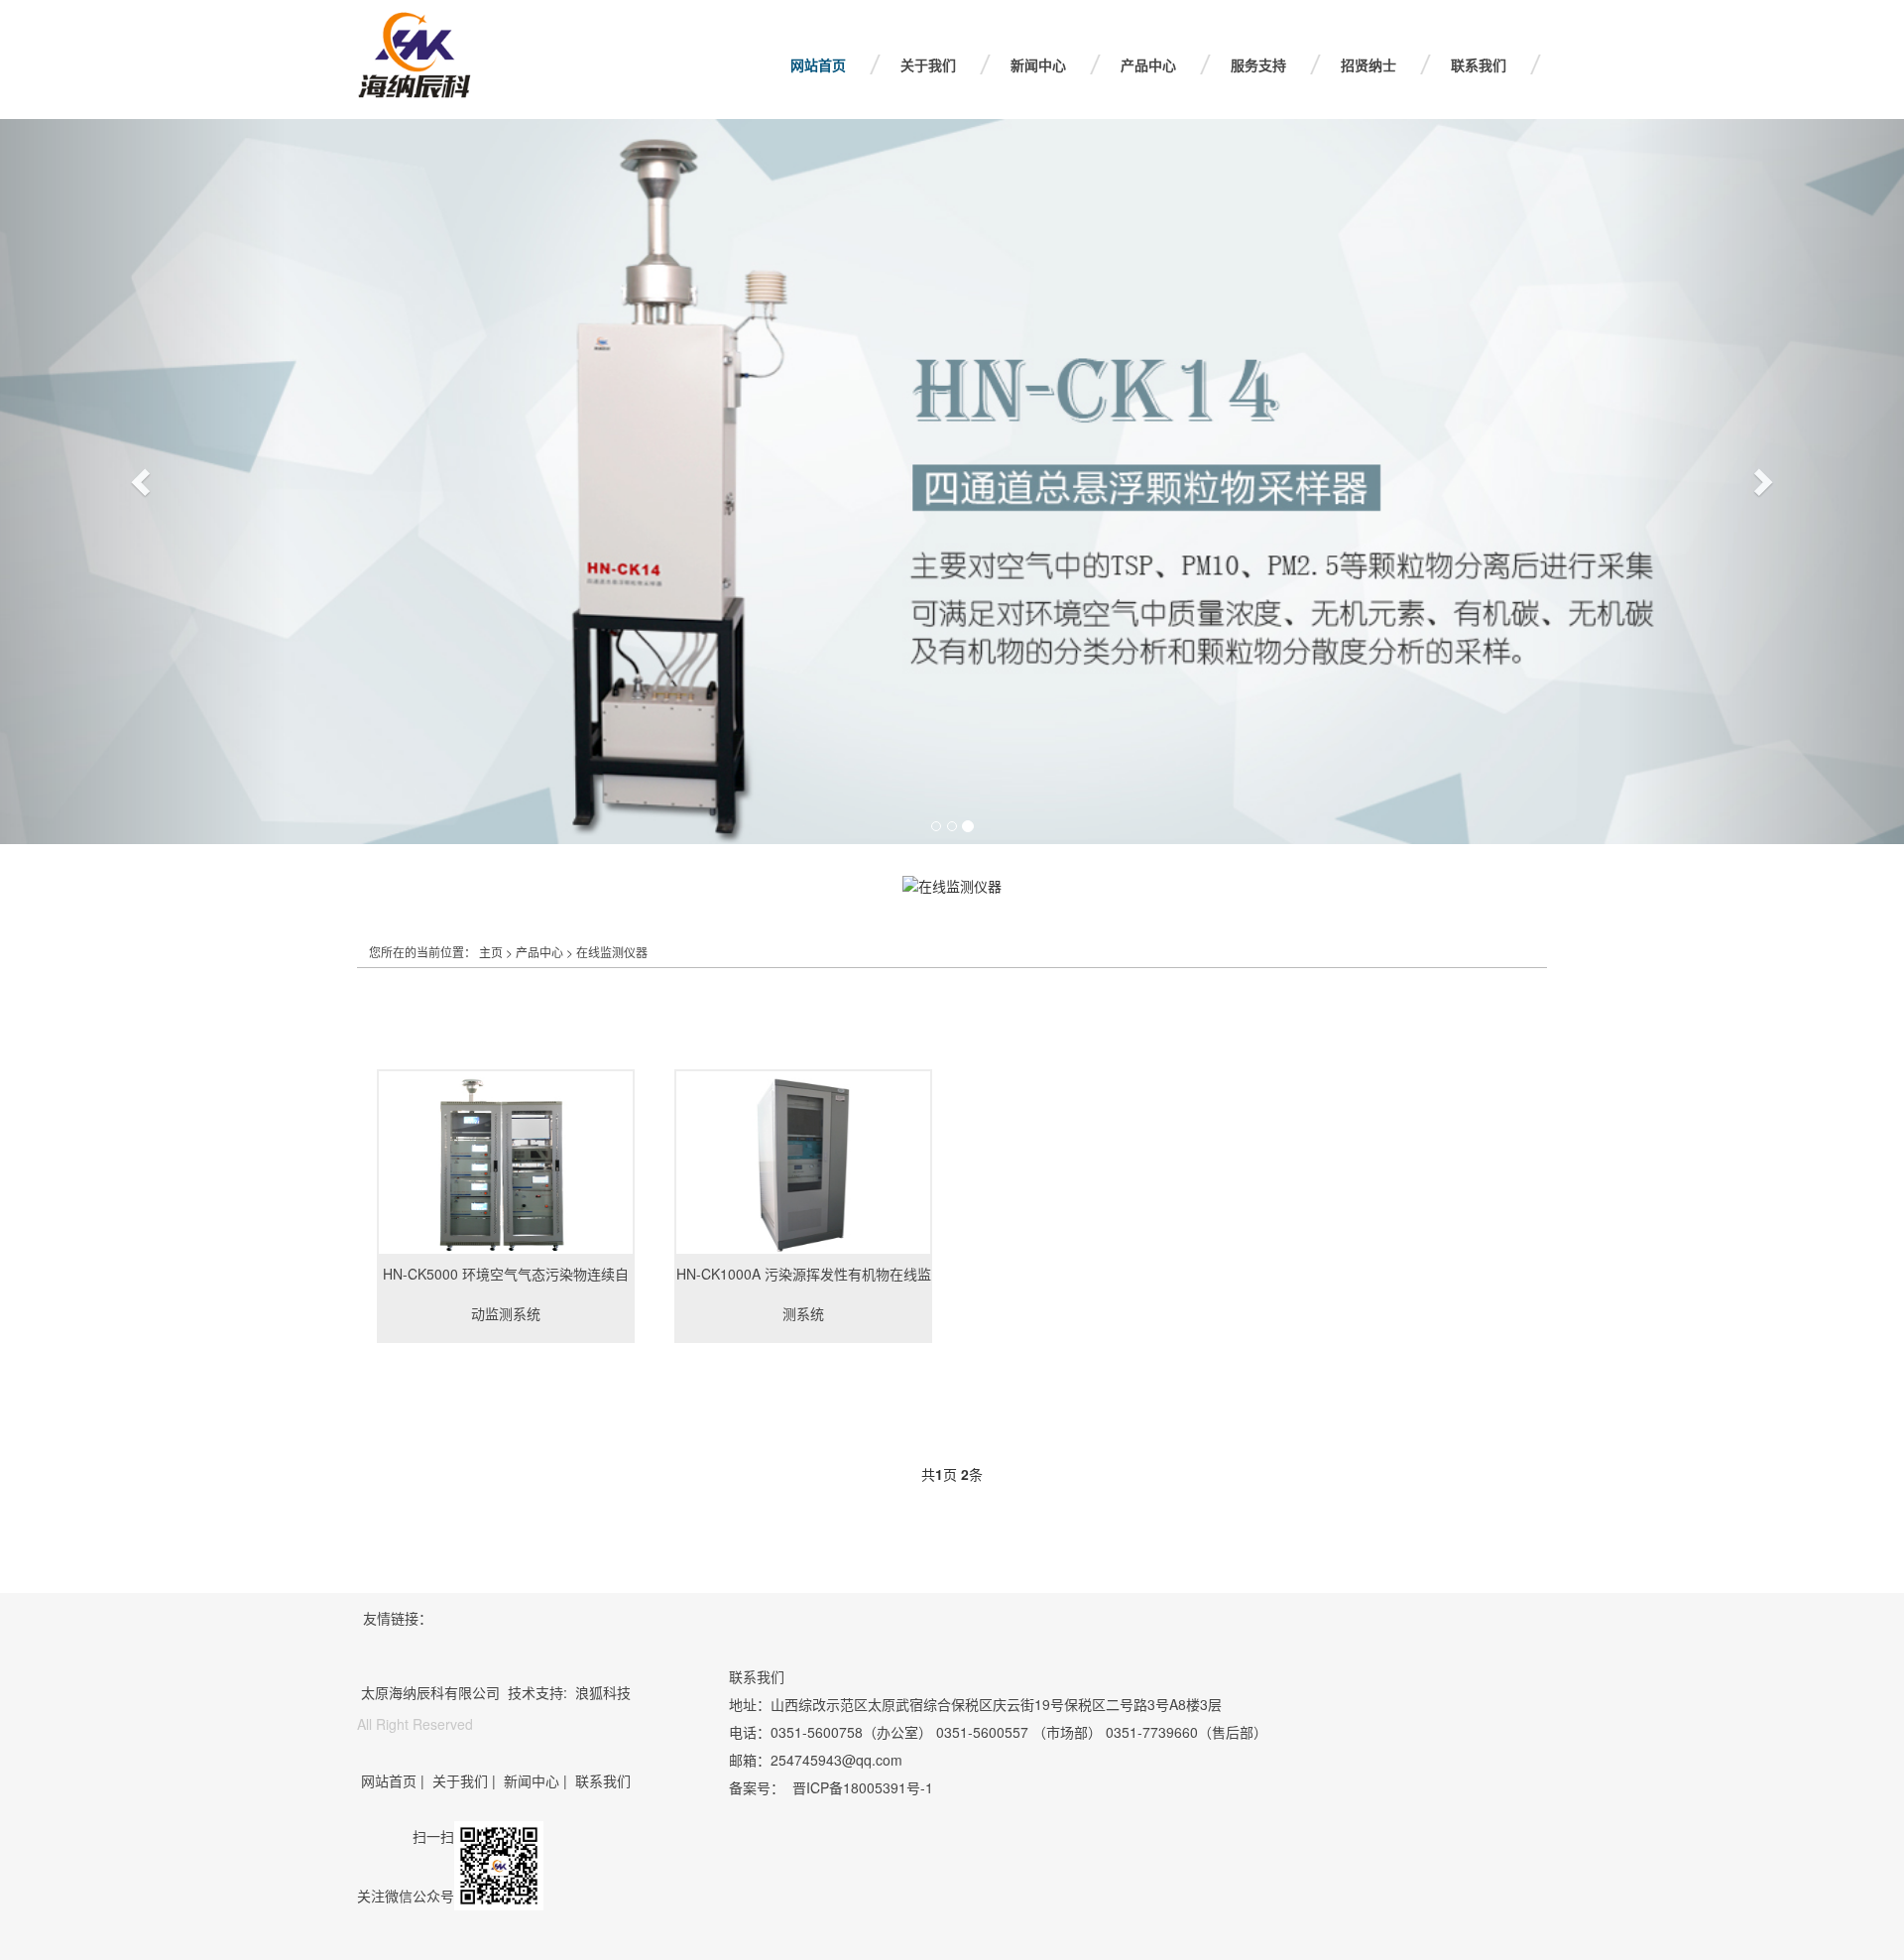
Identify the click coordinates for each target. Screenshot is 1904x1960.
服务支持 (1258, 64)
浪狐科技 (603, 1692)
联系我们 (1479, 64)
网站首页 (818, 64)
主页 (491, 952)
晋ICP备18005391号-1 (863, 1787)
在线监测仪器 (612, 952)
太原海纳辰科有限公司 (430, 1692)
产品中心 (1148, 64)
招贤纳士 (1368, 64)
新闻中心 (1038, 64)
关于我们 (928, 64)
